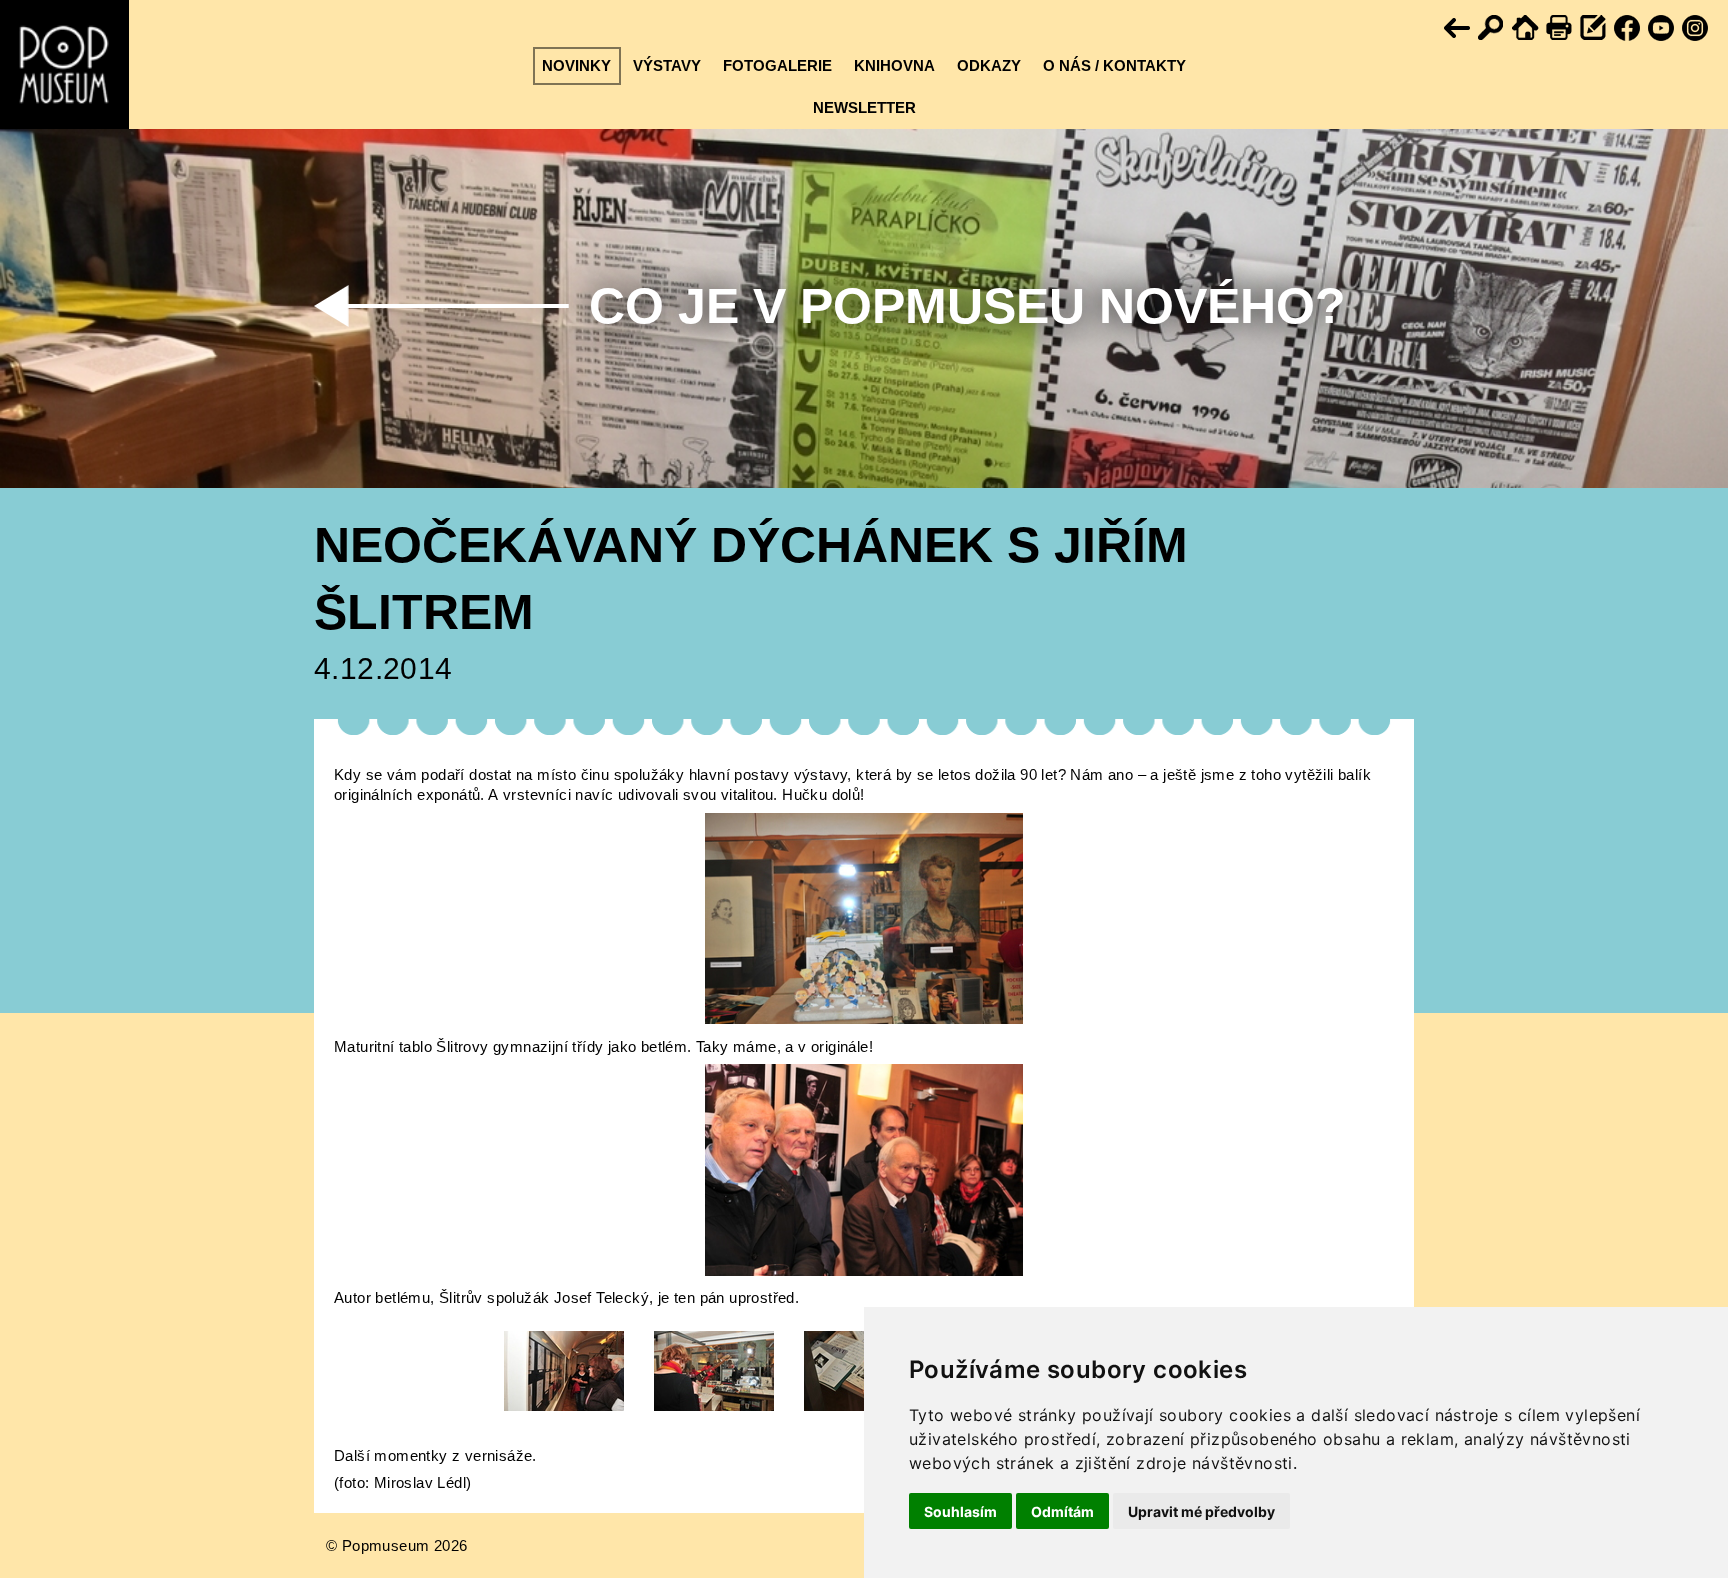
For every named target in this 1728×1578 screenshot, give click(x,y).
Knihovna (894, 65)
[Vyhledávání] (1492, 29)
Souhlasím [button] (960, 1511)
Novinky (576, 65)
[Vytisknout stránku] (1560, 29)
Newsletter (864, 107)
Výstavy (667, 65)
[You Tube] (1662, 29)
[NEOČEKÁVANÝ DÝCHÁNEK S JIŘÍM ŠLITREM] (864, 1018)
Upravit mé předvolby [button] (1201, 1511)
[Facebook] (1628, 29)
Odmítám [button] (1062, 1511)
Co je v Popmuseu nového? (967, 306)
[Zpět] (1458, 29)
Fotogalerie (777, 65)
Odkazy (989, 65)
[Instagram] (1696, 29)
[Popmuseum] (64, 64)
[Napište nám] (1594, 29)
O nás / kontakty (1114, 65)
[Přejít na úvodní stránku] (1526, 29)
